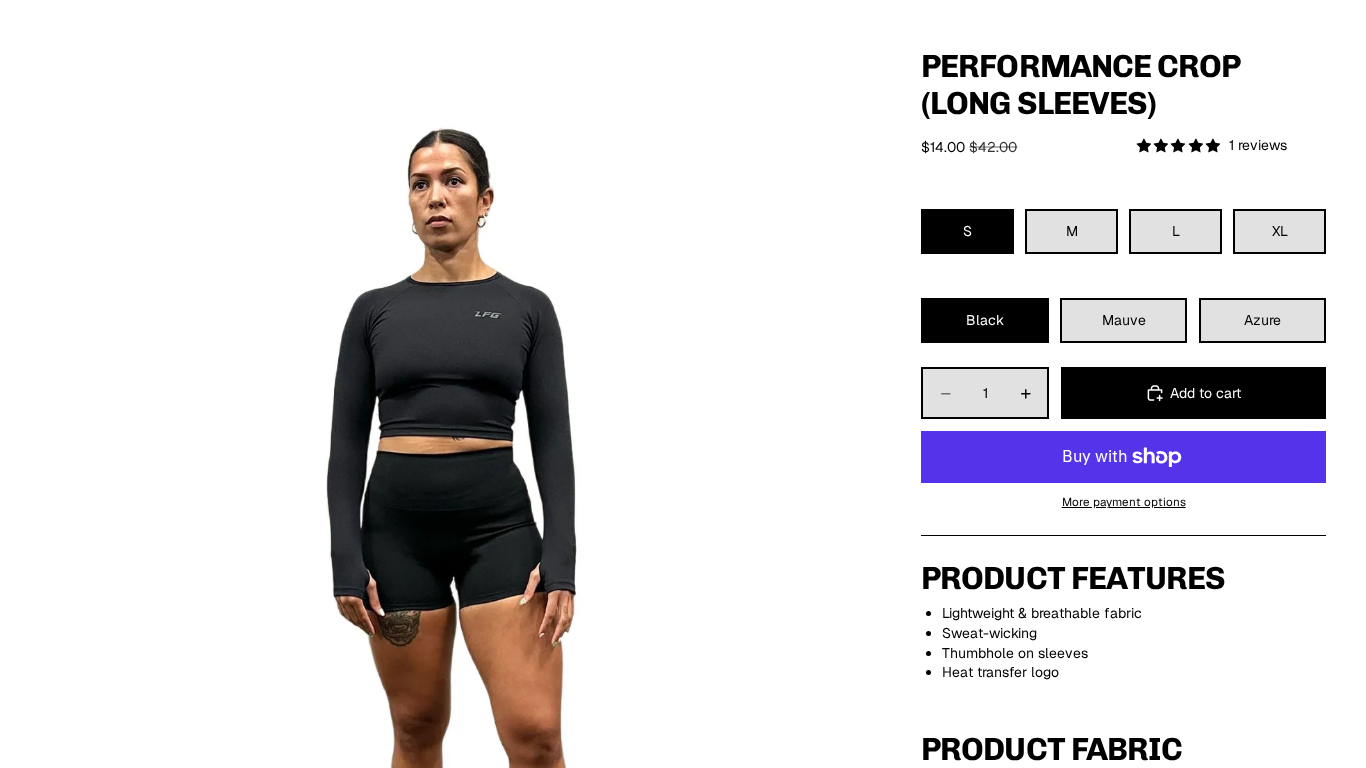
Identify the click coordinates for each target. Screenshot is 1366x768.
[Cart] (1304, 49)
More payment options (1124, 501)
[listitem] (540, 48)
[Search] (1218, 49)
